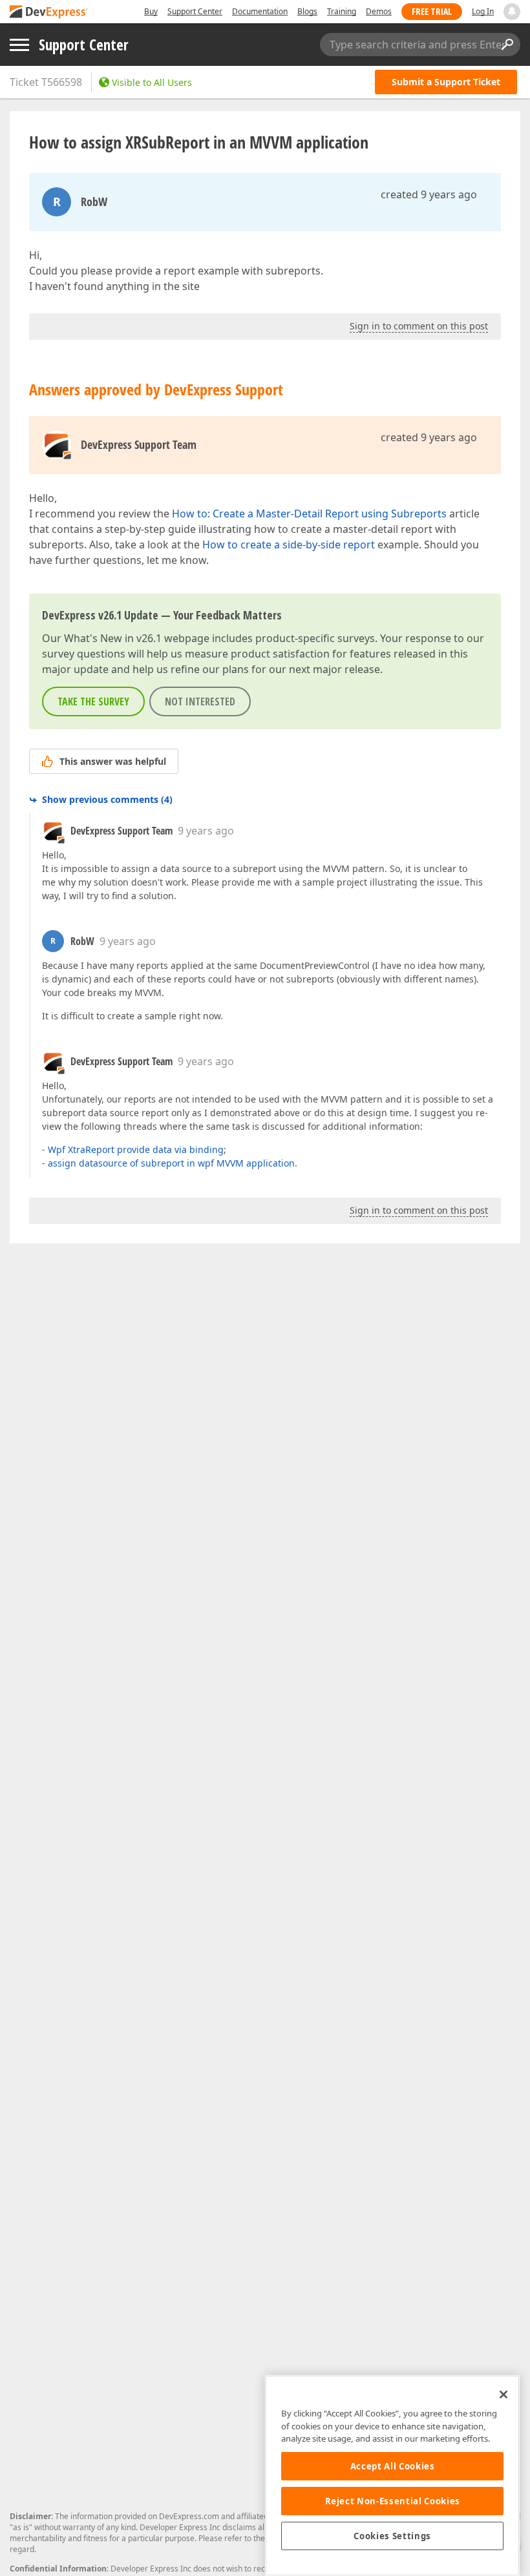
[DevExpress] (49, 13)
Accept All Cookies (393, 2466)
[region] (392, 2476)
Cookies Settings (392, 2536)
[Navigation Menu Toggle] (19, 45)
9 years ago (206, 831)
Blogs (307, 11)
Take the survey (93, 701)
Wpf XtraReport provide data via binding (136, 1149)
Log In (483, 11)
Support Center (195, 11)
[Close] (503, 2394)
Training (342, 11)
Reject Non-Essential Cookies (393, 2501)
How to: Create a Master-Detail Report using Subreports (309, 514)
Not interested (200, 701)
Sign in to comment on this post (419, 326)
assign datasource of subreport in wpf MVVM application (171, 1163)
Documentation (260, 11)
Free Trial (432, 11)
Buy (151, 11)
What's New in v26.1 (113, 638)
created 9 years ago (429, 194)
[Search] (507, 45)
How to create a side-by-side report (289, 545)
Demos (379, 11)
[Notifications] (512, 12)
